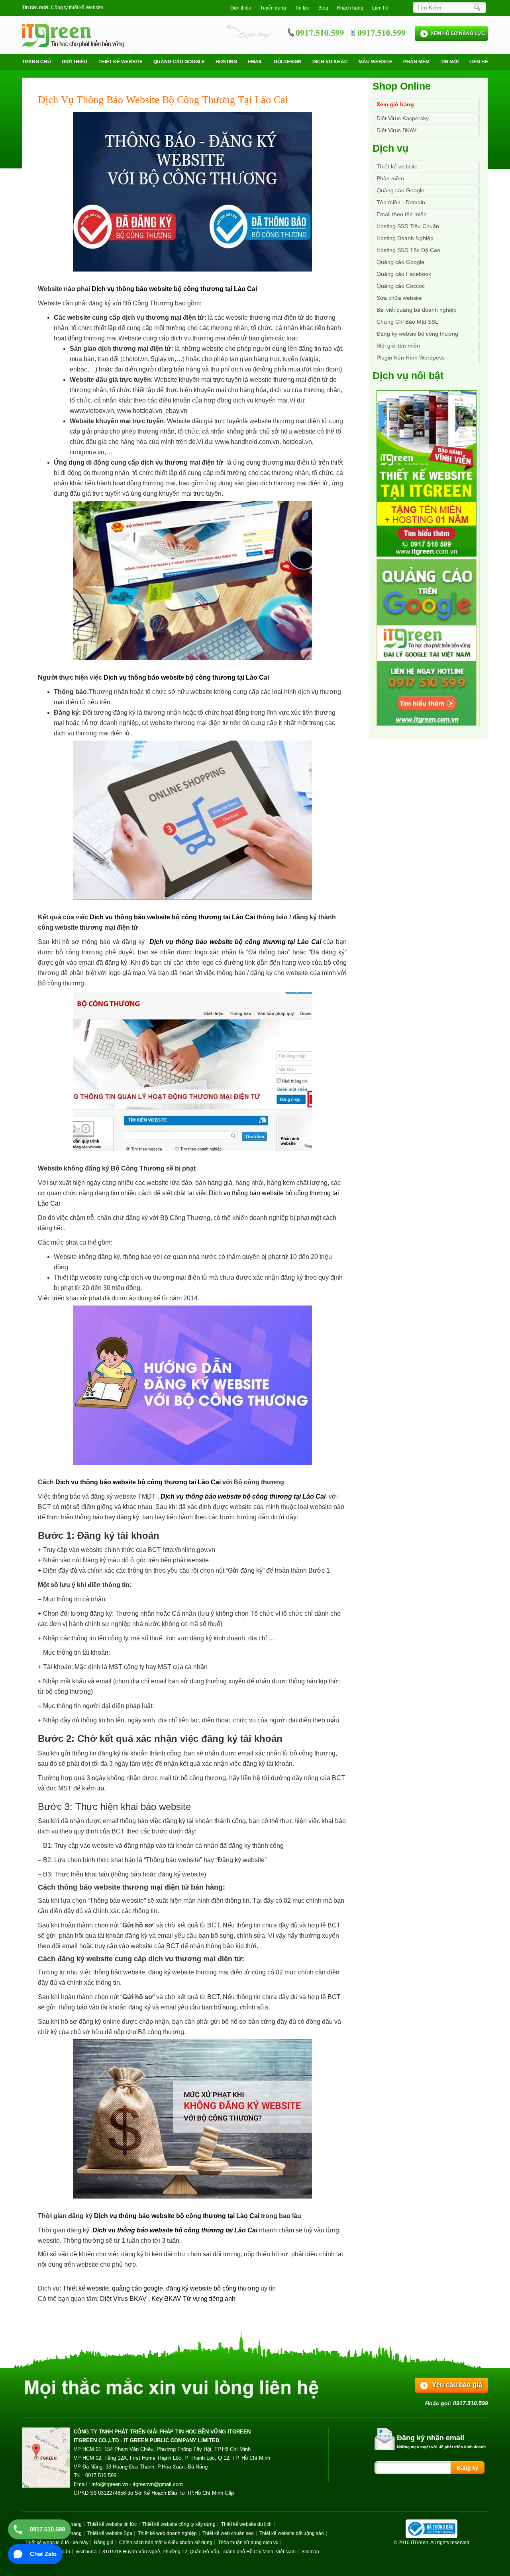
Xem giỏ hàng (395, 104)
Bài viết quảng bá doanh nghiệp (417, 310)
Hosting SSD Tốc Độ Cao (408, 250)
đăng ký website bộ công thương (213, 2288)
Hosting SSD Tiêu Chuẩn (408, 226)
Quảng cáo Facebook (404, 274)
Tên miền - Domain (401, 202)
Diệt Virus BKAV (124, 2299)
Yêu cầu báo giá (457, 2385)
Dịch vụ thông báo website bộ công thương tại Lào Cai (174, 289)
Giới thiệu (241, 8)
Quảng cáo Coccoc (401, 286)
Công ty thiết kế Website (77, 8)
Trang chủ (36, 62)
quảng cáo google (137, 2288)
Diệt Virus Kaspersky (403, 118)
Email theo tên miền (402, 214)
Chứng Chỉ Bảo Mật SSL (407, 322)
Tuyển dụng (273, 8)
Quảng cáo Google (400, 262)
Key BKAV (167, 2299)
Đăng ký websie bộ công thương (417, 334)
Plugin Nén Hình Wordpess (411, 358)
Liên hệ (380, 8)
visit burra (86, 2552)
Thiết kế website (121, 62)
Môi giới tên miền (398, 346)
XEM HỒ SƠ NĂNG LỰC (458, 33)
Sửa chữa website (399, 298)
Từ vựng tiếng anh (209, 2299)
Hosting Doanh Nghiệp (405, 238)
